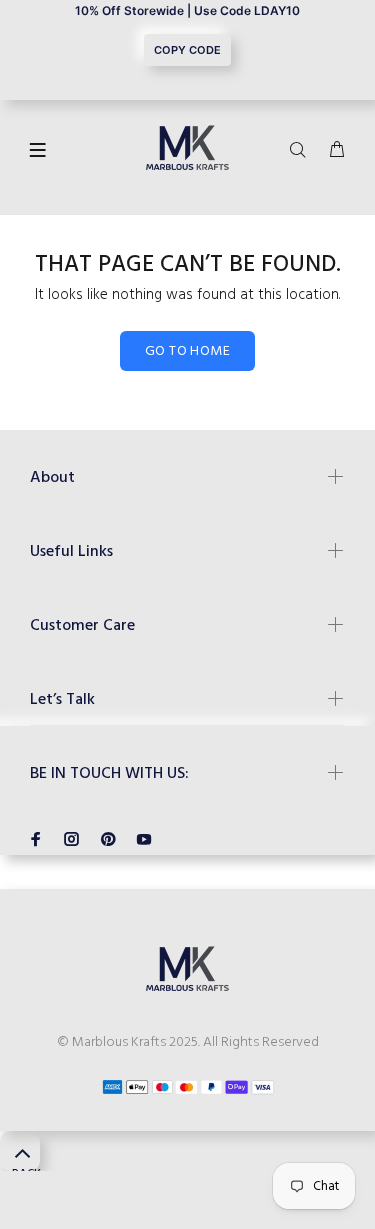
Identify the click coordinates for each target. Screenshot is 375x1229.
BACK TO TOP (26, 1167)
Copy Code (187, 50)
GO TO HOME (187, 351)
